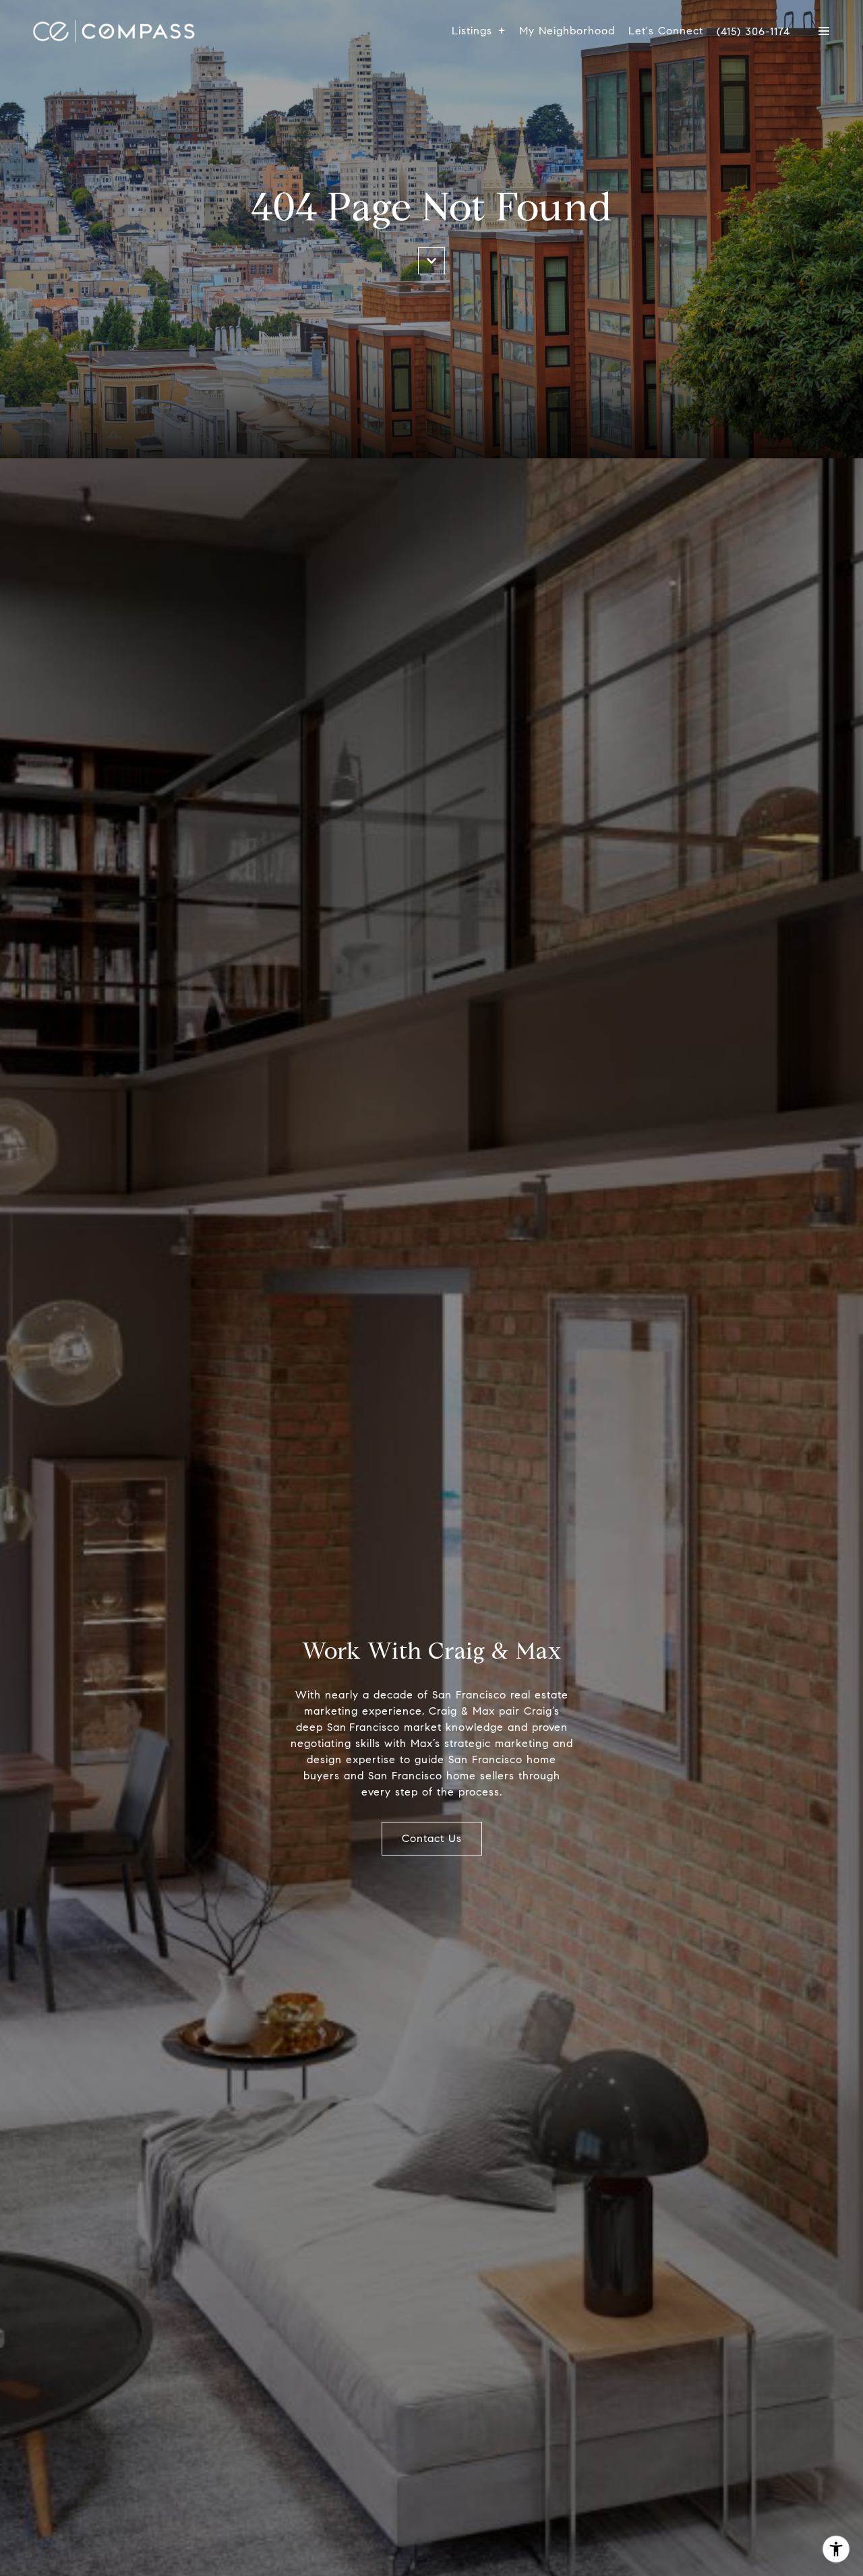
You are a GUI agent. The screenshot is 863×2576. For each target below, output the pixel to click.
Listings (472, 31)
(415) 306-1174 (753, 32)
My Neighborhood (567, 31)
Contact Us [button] (432, 1838)
